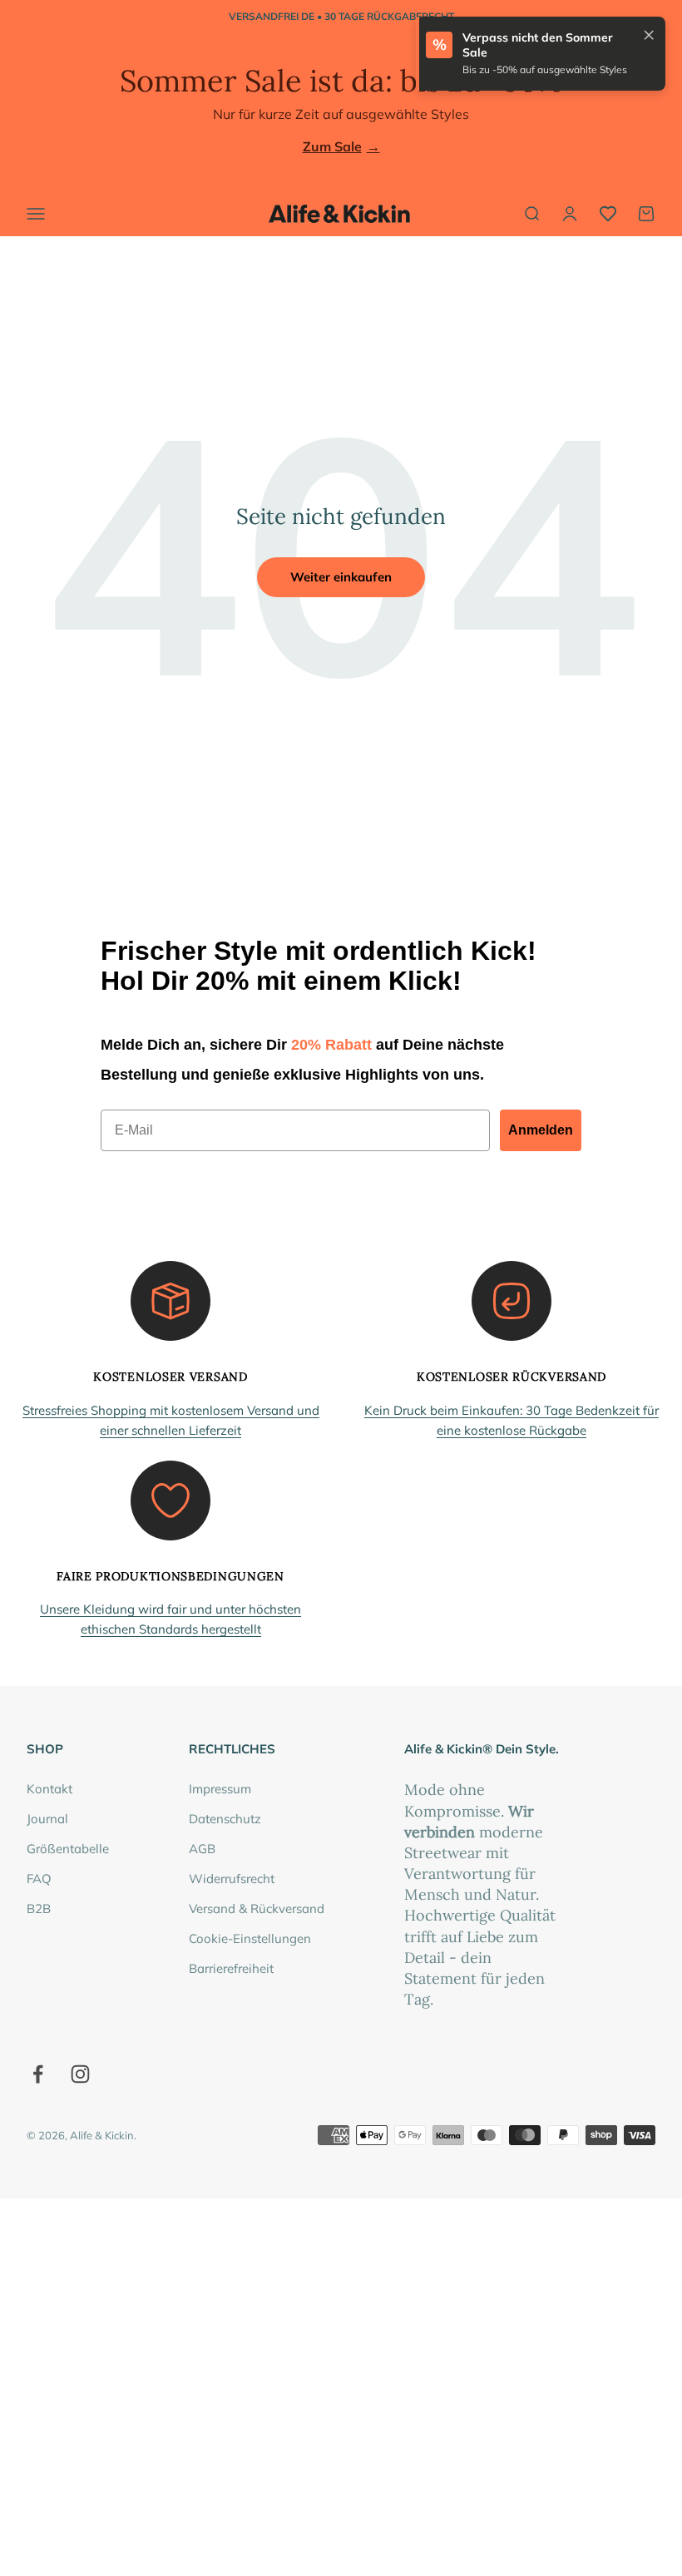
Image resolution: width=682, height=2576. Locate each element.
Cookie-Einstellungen (250, 1938)
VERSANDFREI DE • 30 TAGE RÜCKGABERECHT (341, 16)
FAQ (39, 1879)
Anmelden (541, 1130)
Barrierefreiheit (231, 1968)
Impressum (220, 1789)
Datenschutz (225, 1819)
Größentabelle (68, 1849)
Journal (47, 1819)
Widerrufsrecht (232, 1879)
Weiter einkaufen (341, 577)
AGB (202, 1849)
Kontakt (49, 1789)
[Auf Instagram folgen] (80, 2074)
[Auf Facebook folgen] (38, 2074)
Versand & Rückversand (257, 1909)
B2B (39, 1909)
